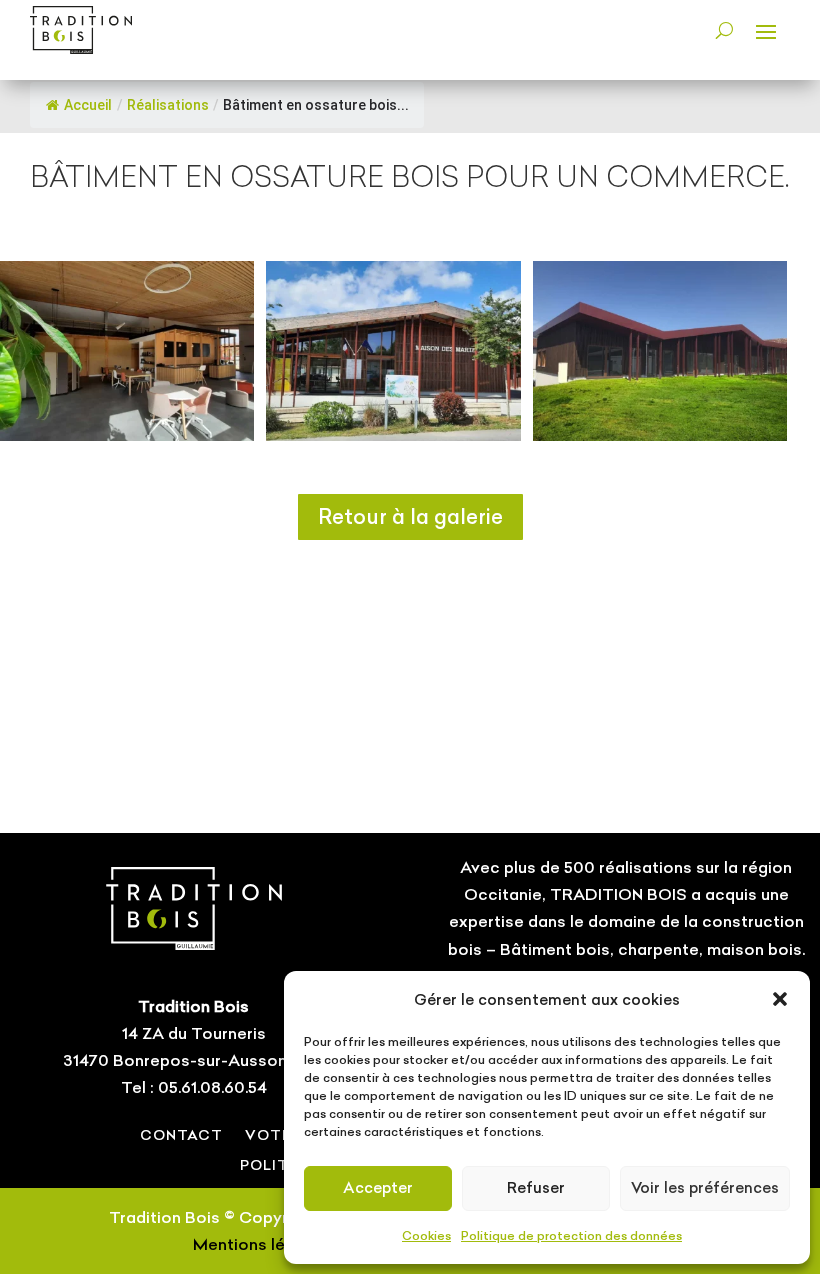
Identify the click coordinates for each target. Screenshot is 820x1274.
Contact (181, 1134)
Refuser (536, 1187)
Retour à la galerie (410, 516)
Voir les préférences (705, 1187)
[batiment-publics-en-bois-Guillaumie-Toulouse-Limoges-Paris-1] (393, 435)
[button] (780, 999)
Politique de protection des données (571, 1235)
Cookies (426, 1235)
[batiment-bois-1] (127, 435)
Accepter (378, 1187)
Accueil (88, 105)
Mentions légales (260, 1244)
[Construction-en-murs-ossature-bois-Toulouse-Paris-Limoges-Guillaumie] (660, 435)
